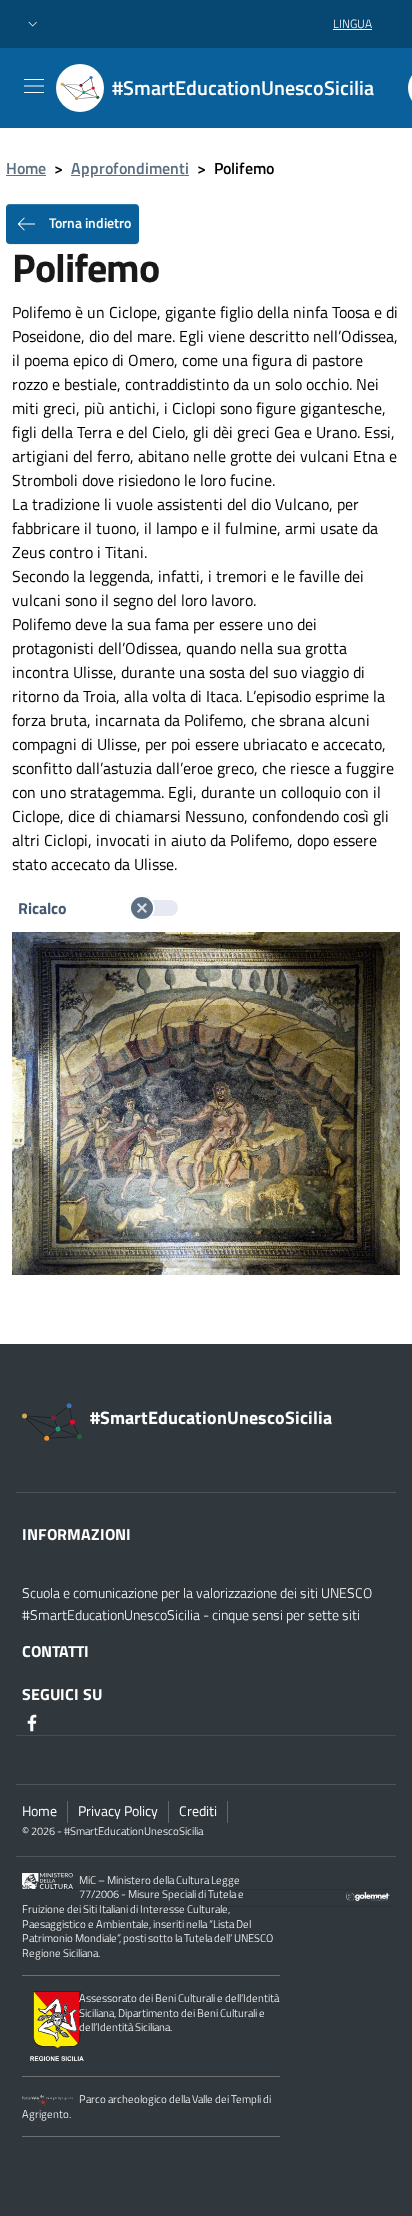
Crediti (198, 1811)
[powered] (368, 1895)
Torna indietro (88, 222)
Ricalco (44, 908)
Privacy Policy (118, 1811)
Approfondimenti (130, 168)
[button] (33, 24)
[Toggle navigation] (34, 86)
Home (26, 168)
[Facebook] (34, 1722)
